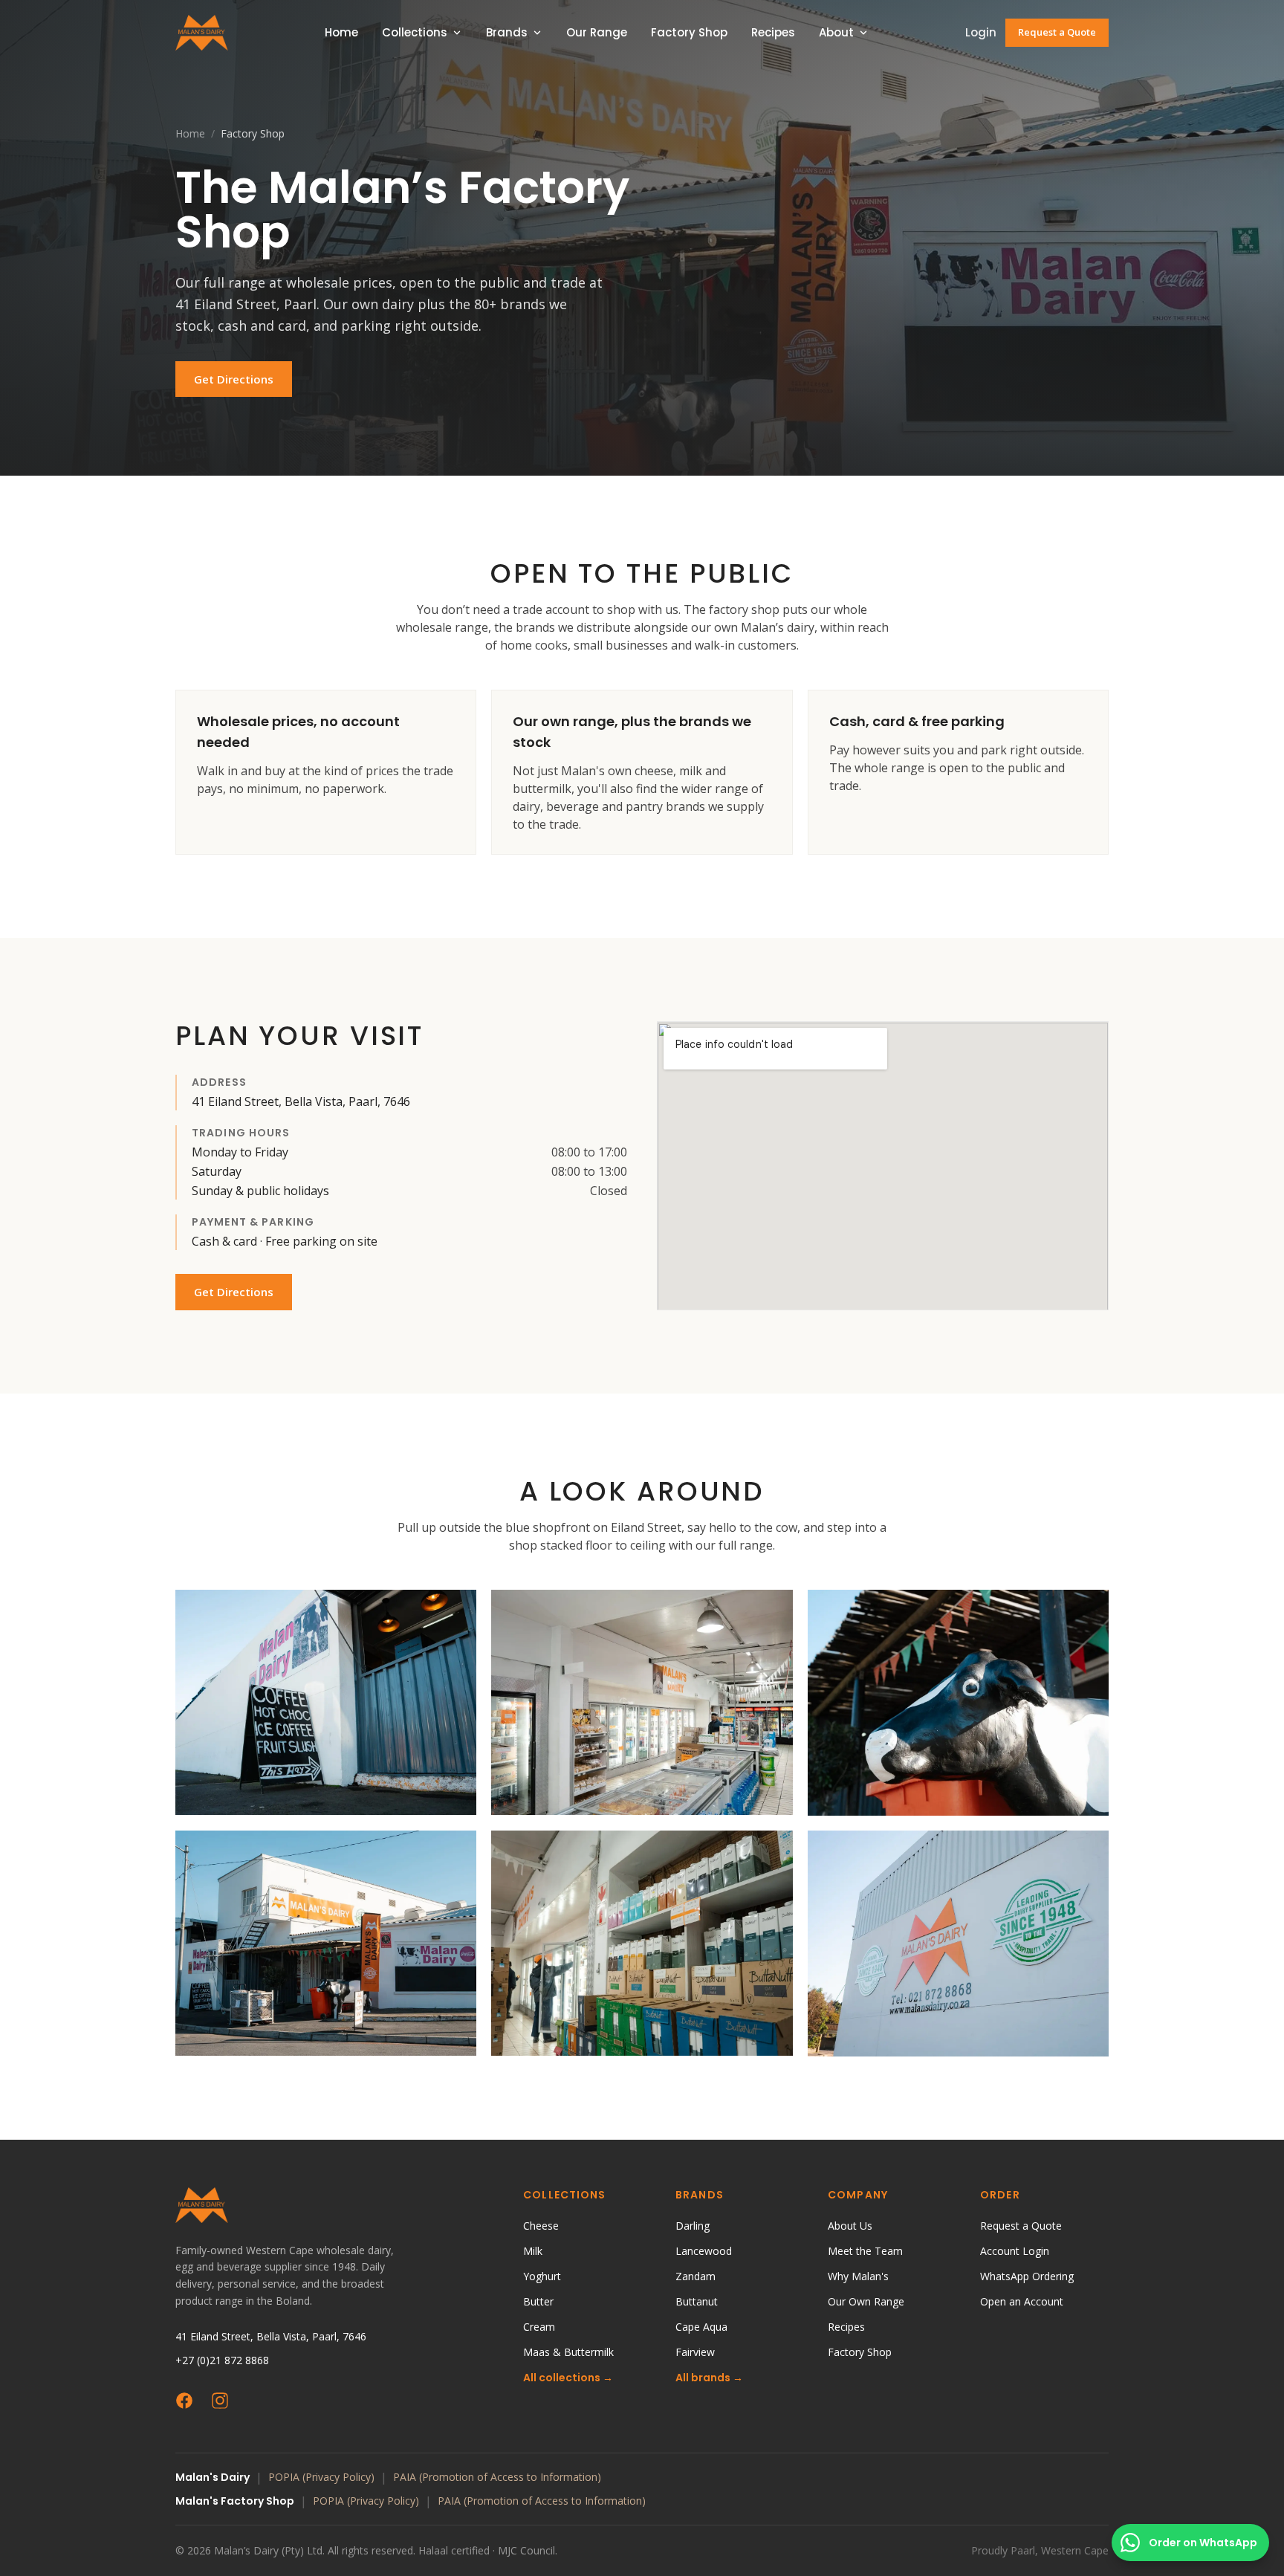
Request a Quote (1057, 32)
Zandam (695, 2276)
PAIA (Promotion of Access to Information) (497, 2477)
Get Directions (234, 379)
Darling (693, 2226)
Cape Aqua (701, 2327)
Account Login (1015, 2251)
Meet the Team (865, 2251)
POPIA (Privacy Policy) (321, 2477)
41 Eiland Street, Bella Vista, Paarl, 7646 (271, 2336)
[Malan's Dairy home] (202, 33)
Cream (539, 2327)
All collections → (568, 2378)
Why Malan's (858, 2276)
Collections (415, 32)
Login (981, 32)
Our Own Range (866, 2301)
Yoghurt (542, 2276)
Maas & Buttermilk (568, 2352)
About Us (850, 2226)
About (836, 32)
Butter (538, 2301)
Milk (533, 2251)
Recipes (773, 32)
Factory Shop (689, 32)
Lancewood (704, 2251)
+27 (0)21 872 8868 (222, 2360)
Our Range (597, 32)
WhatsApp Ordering (1027, 2276)
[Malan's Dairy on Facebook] (184, 2401)
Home (341, 32)
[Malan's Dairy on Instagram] (220, 2401)
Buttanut (697, 2301)
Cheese (541, 2226)
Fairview (695, 2352)
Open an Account (1022, 2301)
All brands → (709, 2378)
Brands (507, 32)
